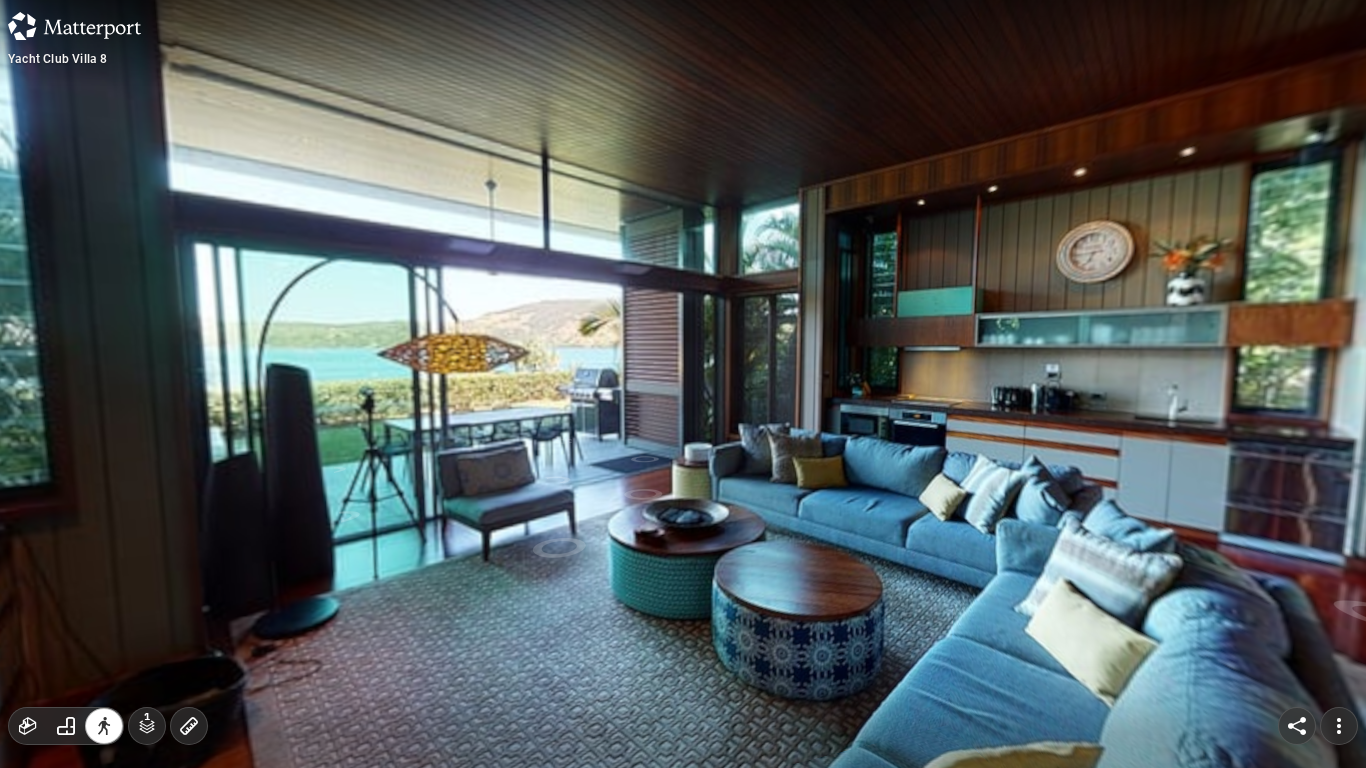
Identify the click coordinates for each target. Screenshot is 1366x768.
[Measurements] (189, 726)
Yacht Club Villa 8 (58, 59)
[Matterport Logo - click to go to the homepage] (74, 26)
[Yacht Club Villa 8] (683, 384)
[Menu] (1339, 726)
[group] (66, 726)
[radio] (28, 726)
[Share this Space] (1297, 726)
